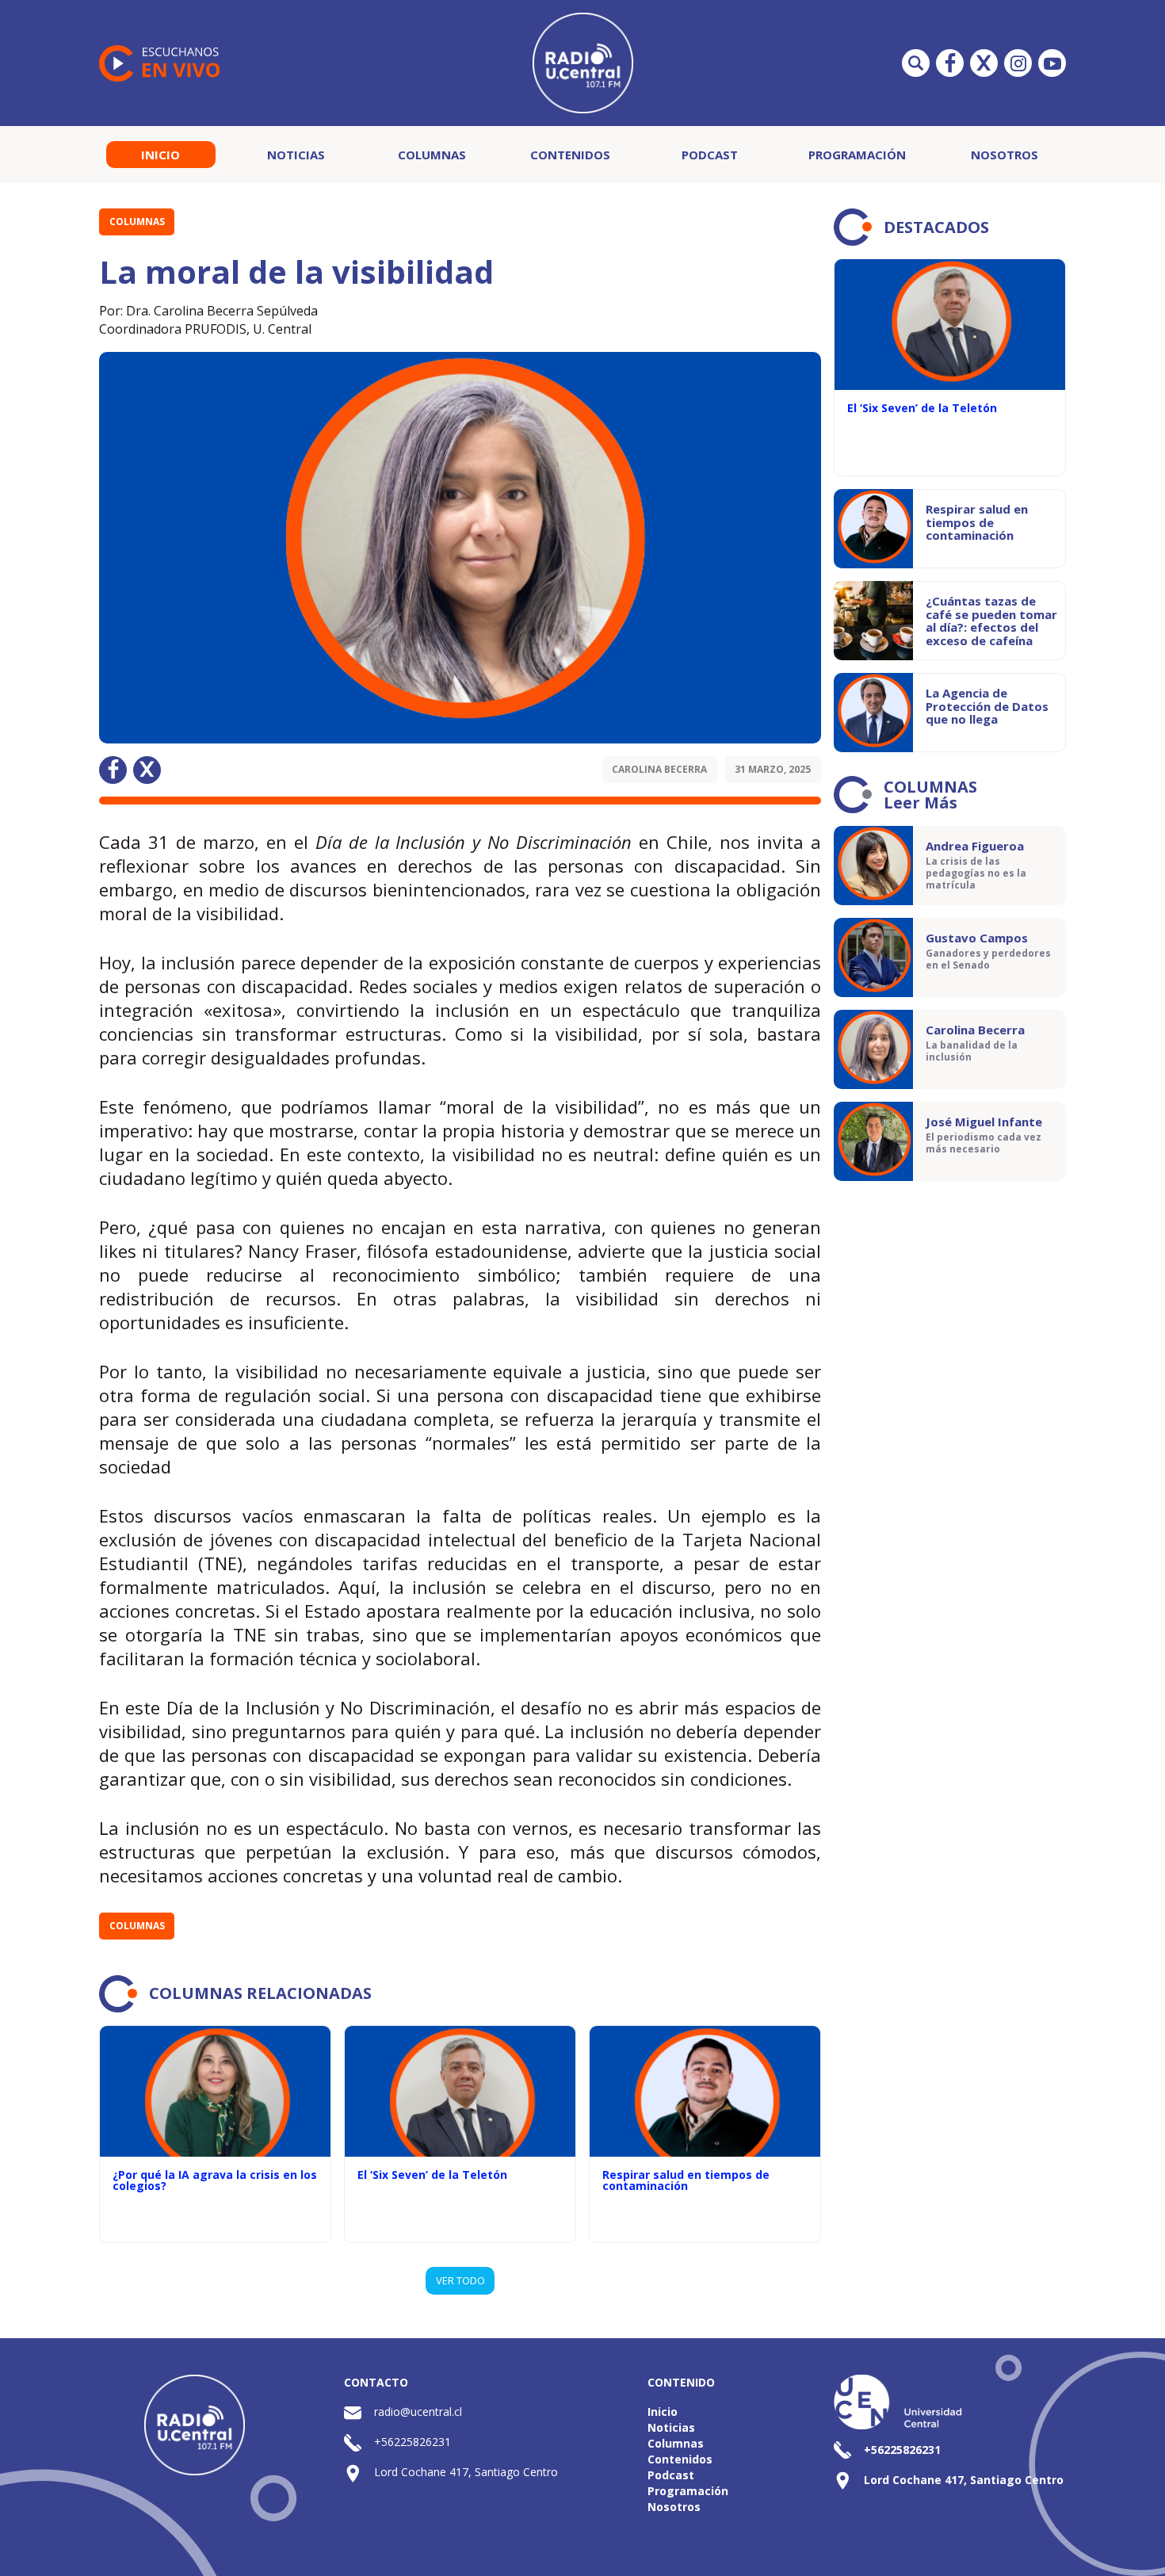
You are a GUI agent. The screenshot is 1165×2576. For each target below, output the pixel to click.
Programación (857, 155)
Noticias (296, 155)
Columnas (432, 155)
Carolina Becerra (659, 769)
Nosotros (1005, 155)
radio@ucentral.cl (418, 2412)
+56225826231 (413, 2442)
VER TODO (460, 2280)
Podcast (710, 155)
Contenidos (570, 155)
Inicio (160, 155)
